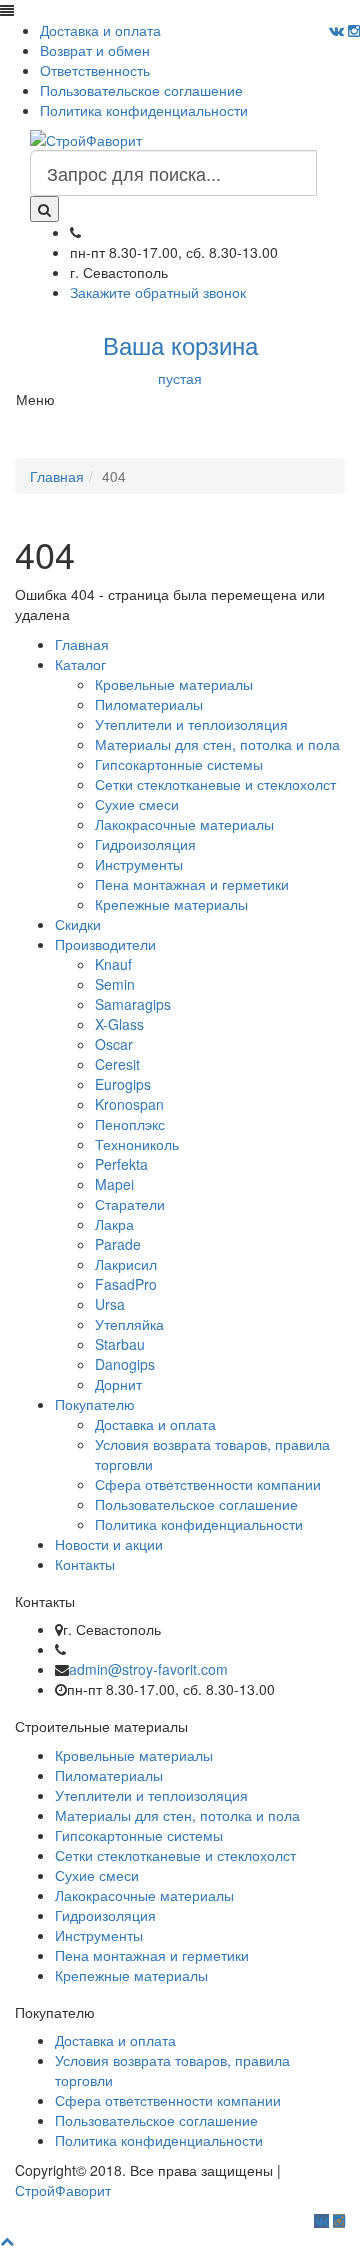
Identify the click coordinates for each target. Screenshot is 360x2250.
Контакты (85, 1564)
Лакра (114, 1224)
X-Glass (119, 1024)
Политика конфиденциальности (144, 110)
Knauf (113, 964)
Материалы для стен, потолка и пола (217, 744)
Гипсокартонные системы (179, 764)
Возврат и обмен (95, 50)
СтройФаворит (63, 2190)
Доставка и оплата (100, 30)
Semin (115, 984)
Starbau (120, 1344)
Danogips (125, 1364)
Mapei (114, 1184)
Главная (82, 644)
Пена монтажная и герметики (192, 884)
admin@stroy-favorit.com (148, 1669)
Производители (105, 944)
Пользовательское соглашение (141, 90)
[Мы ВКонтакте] (336, 30)
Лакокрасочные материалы (184, 824)
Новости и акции (109, 1544)
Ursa (110, 1304)
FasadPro (126, 1284)
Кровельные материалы (174, 684)
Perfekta (121, 1164)
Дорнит (118, 1384)
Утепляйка (129, 1324)
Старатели (130, 1204)
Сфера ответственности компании (208, 1484)
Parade (118, 1244)
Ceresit (117, 1064)
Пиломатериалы (149, 704)
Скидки (78, 924)
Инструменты (139, 864)
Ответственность (95, 70)
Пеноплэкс (130, 1124)
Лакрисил (126, 1264)
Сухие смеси (137, 804)
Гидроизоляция (145, 844)
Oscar (114, 1044)
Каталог (80, 664)
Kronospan (129, 1104)
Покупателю (95, 1404)
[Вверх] (7, 2240)
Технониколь (137, 1144)
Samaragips (133, 1004)
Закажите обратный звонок (158, 292)
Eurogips (123, 1084)
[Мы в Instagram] (354, 30)
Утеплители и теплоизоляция (191, 724)
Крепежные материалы (171, 904)
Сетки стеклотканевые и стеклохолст (215, 784)
